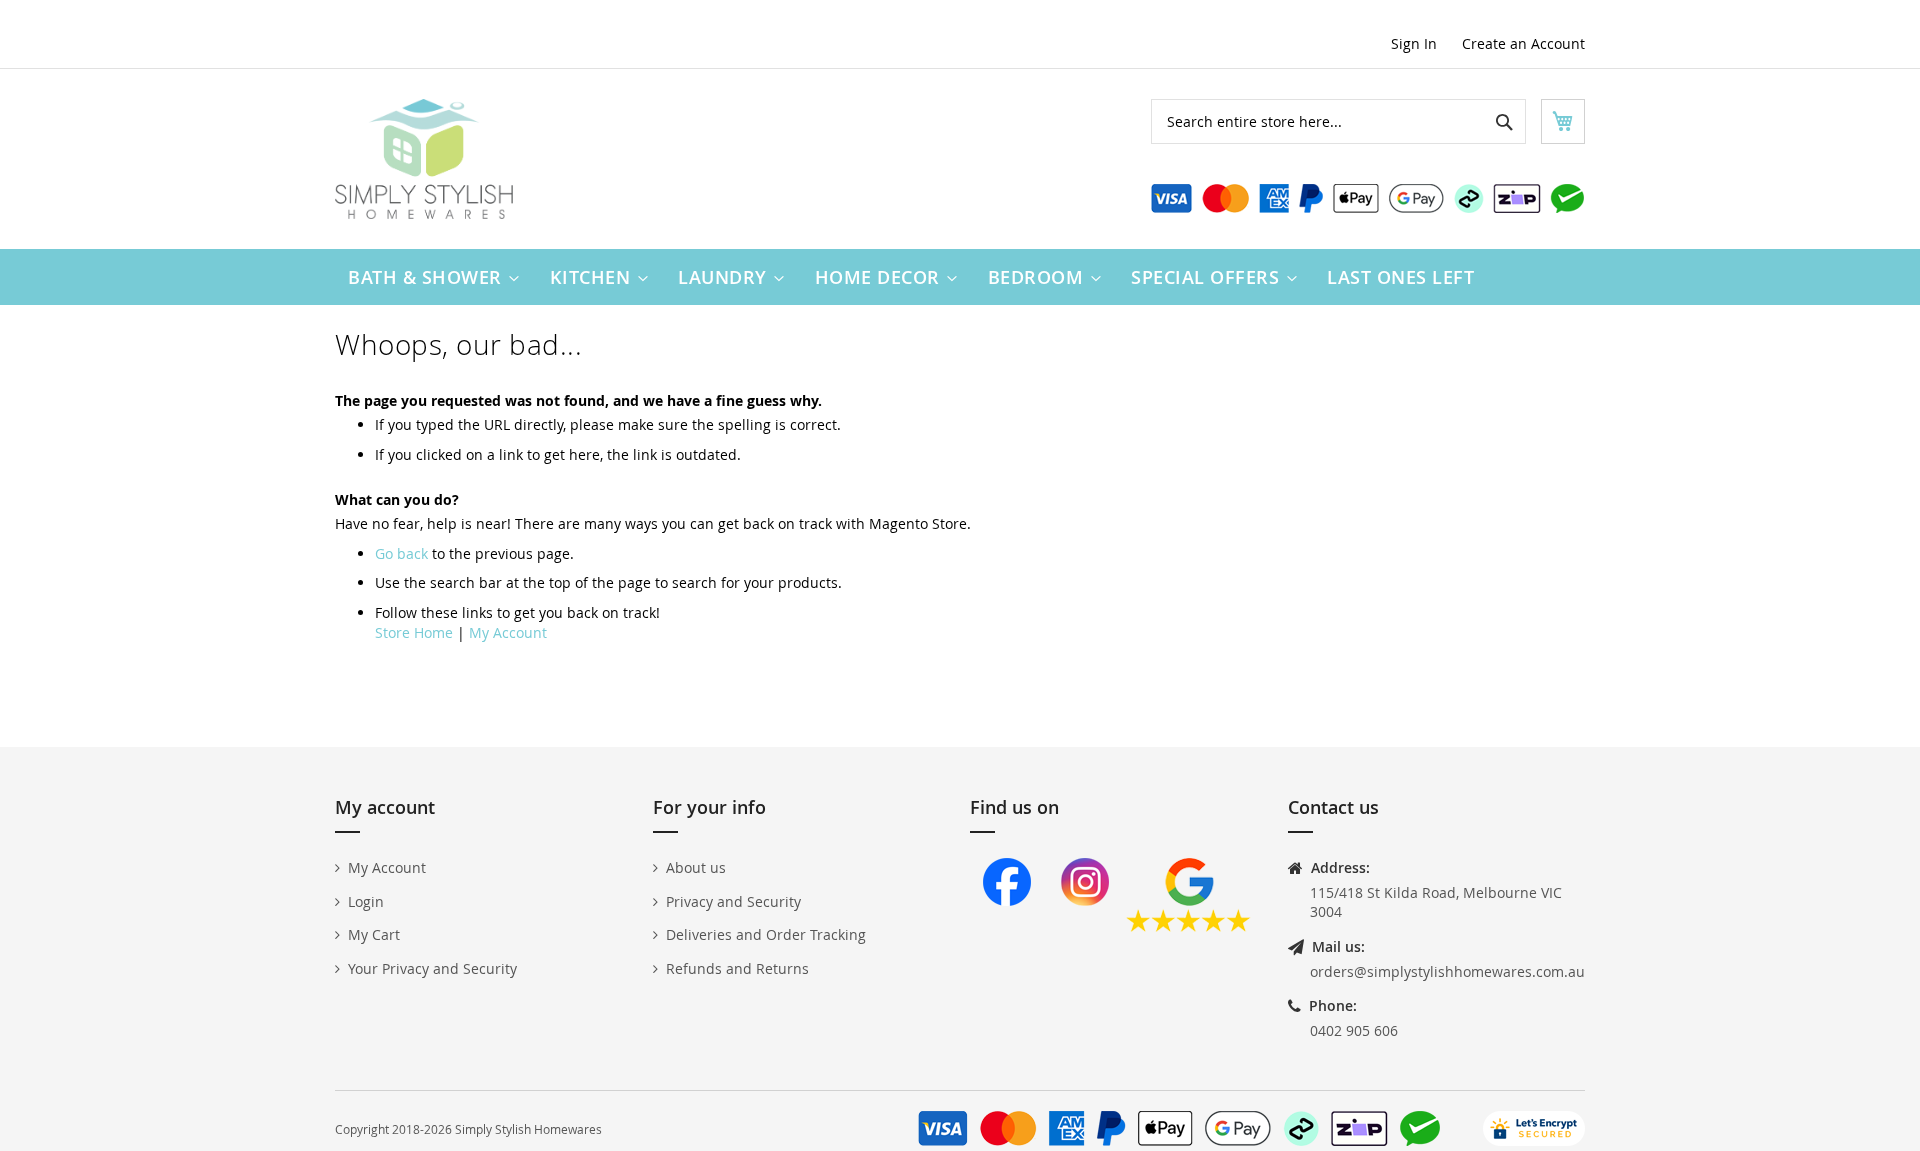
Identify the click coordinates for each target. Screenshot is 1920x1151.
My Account (508, 632)
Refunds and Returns (737, 968)
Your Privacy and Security (432, 968)
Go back (401, 553)
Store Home (414, 632)
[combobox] (1338, 121)
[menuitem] (429, 277)
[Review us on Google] (1188, 926)
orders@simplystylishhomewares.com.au (1447, 971)
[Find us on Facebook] (1007, 926)
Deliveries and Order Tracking (766, 934)
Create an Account (1523, 43)
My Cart (374, 934)
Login (366, 901)
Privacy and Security (733, 901)
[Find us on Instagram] (1085, 926)
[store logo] (424, 159)
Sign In (1414, 43)
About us (696, 867)
